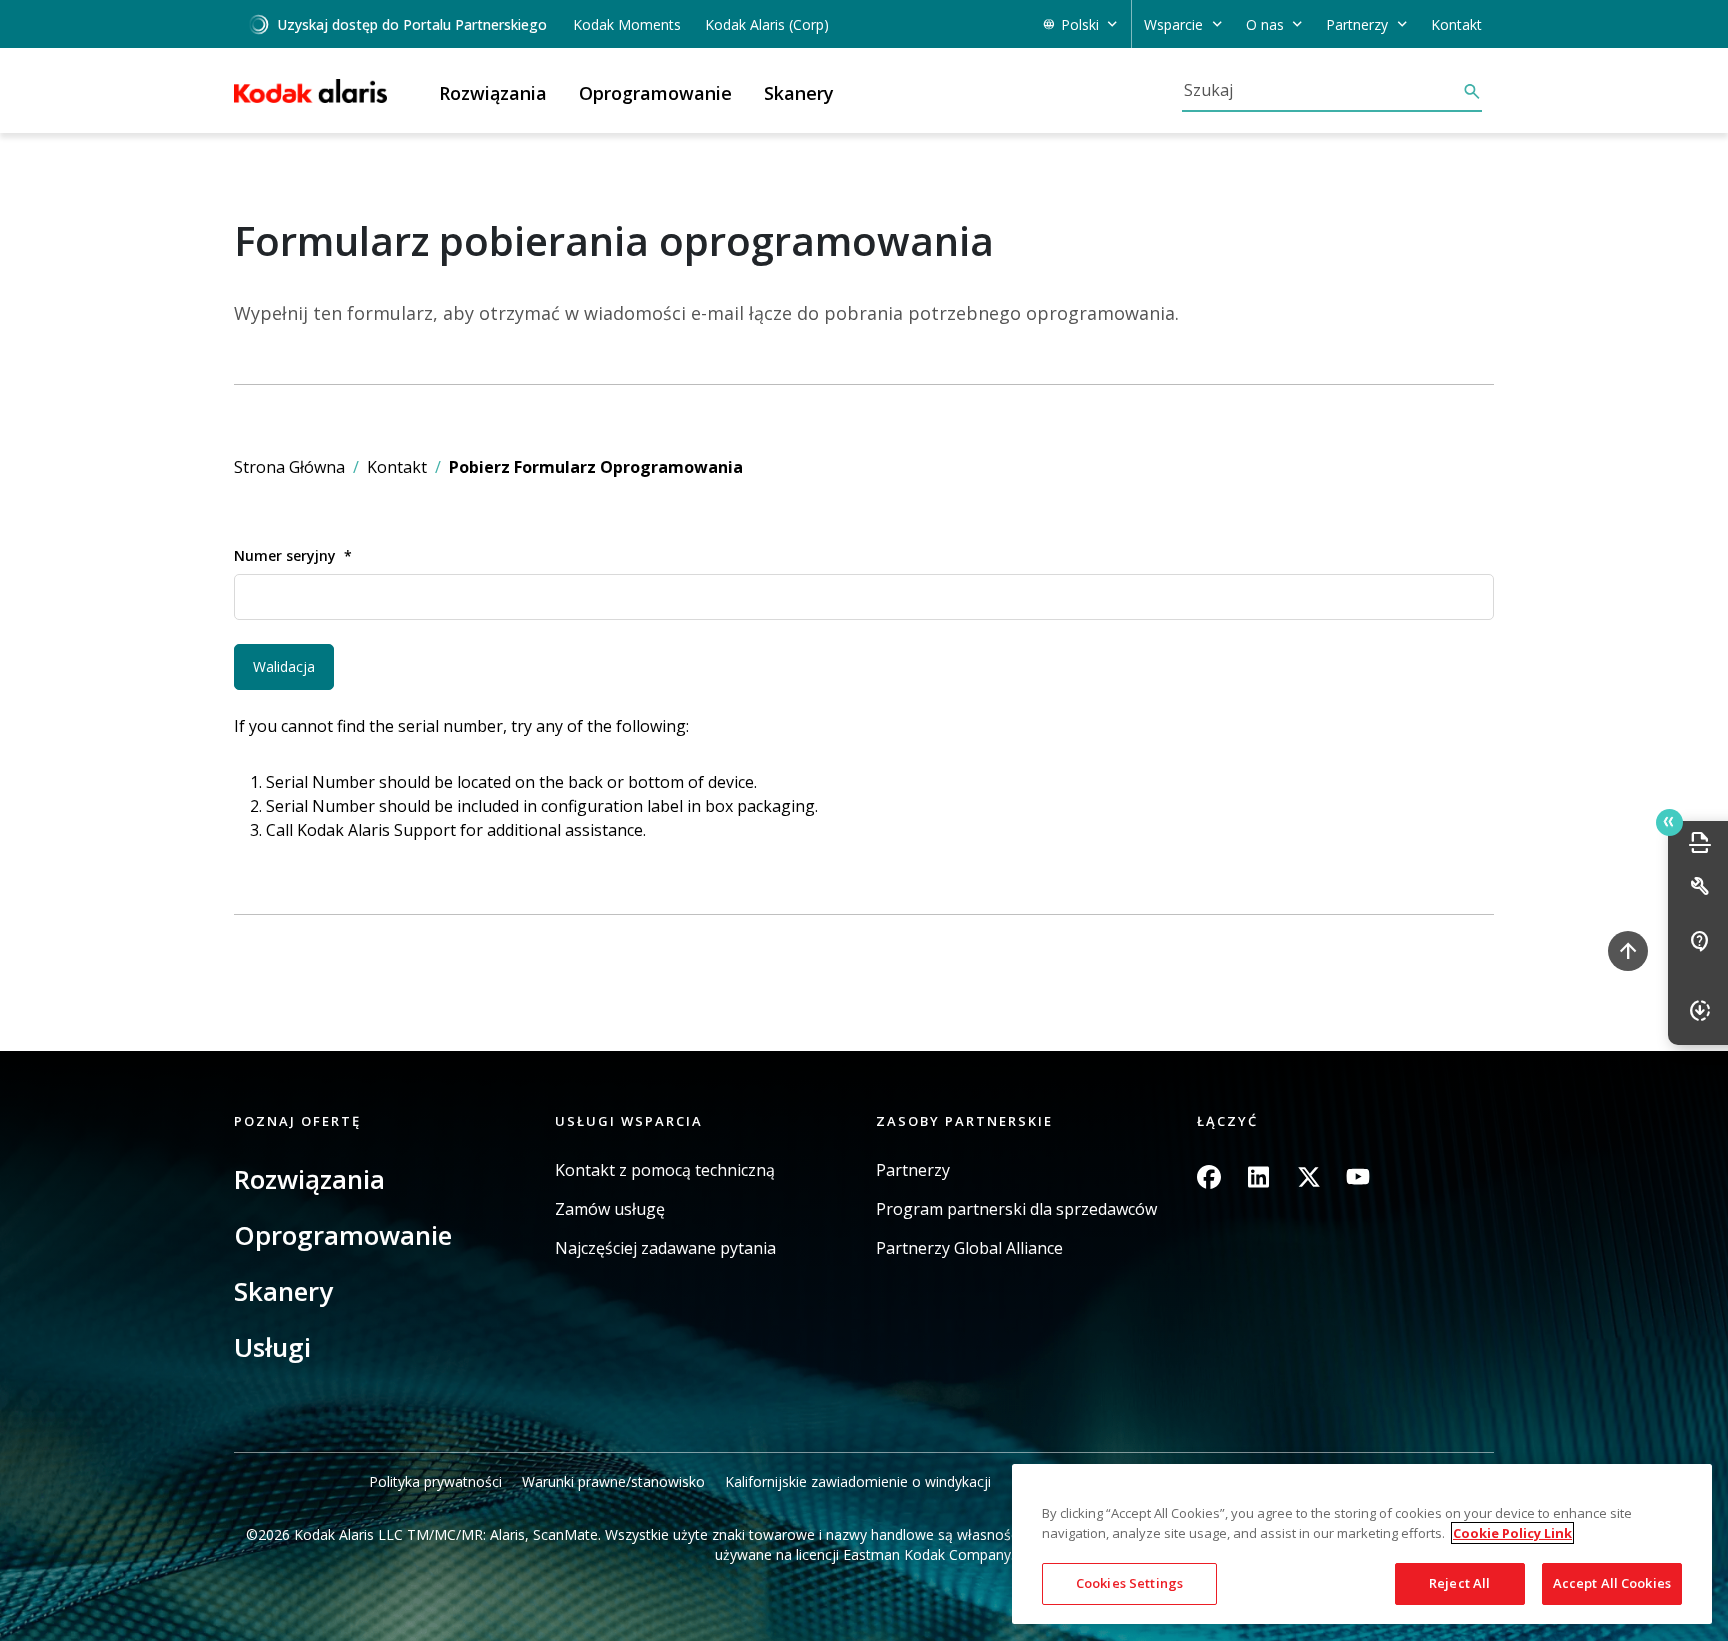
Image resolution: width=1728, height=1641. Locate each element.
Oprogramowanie (343, 1235)
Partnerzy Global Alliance (969, 1248)
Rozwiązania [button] (493, 93)
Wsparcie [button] (1173, 24)
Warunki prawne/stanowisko (613, 1481)
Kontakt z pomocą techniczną (665, 1170)
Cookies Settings (1129, 1583)
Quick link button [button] (1669, 822)
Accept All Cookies (1612, 1583)
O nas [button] (1265, 24)
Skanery (283, 1291)
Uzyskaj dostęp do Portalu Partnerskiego (412, 24)
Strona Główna (289, 467)
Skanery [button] (799, 93)
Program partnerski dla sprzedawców (1016, 1209)
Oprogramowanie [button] (655, 93)
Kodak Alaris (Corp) (767, 24)
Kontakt (1456, 24)
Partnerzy (913, 1170)
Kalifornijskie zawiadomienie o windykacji (858, 1481)
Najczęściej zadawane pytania (665, 1248)
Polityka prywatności (435, 1481)
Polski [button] (1080, 24)
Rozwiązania (309, 1179)
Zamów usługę (610, 1209)
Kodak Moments (627, 24)
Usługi (272, 1347)
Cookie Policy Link (1512, 1533)
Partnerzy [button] (1357, 24)
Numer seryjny (285, 555)
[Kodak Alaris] (310, 91)
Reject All (1459, 1583)
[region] (1362, 1544)
